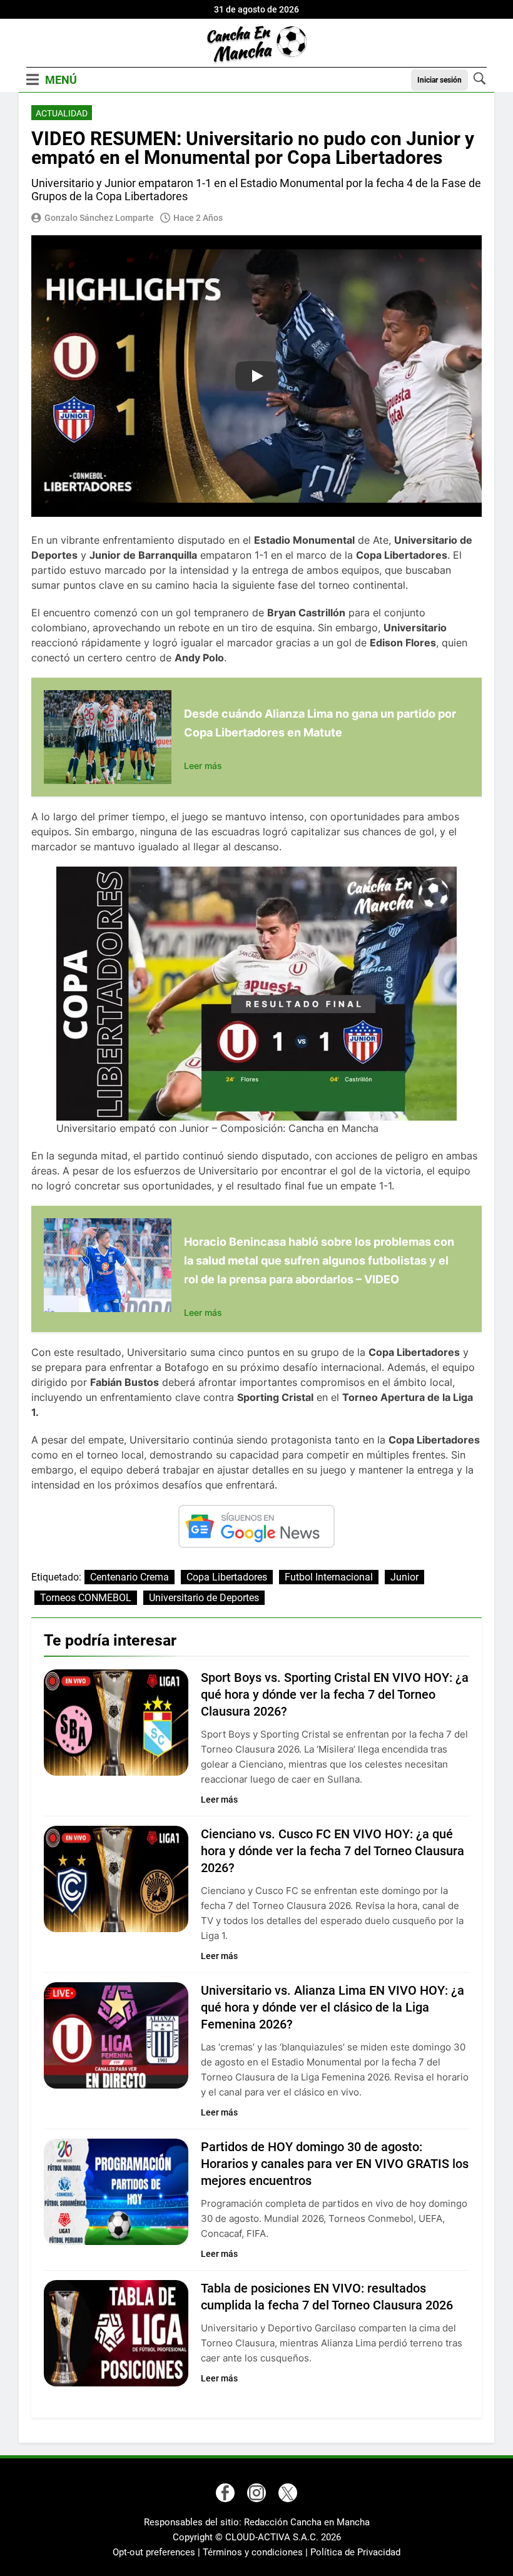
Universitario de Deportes (204, 1598)
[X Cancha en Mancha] (288, 2493)
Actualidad (62, 113)
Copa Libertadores (227, 1577)
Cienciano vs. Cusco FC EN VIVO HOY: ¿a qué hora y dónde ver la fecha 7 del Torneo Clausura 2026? (333, 1851)
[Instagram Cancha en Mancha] (256, 2493)
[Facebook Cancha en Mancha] (225, 2493)
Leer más (203, 766)
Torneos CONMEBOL (86, 1598)
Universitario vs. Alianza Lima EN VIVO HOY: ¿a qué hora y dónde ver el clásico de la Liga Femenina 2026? (333, 2007)
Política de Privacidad (355, 2552)
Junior (404, 1577)
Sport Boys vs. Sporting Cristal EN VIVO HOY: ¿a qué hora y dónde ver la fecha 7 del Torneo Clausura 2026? (335, 1694)
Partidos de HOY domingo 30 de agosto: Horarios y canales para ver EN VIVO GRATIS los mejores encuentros (335, 2164)
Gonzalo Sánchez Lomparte (99, 218)
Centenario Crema (130, 1577)
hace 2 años (198, 218)
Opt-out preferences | (158, 2552)
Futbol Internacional (329, 1577)
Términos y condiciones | (256, 2552)
